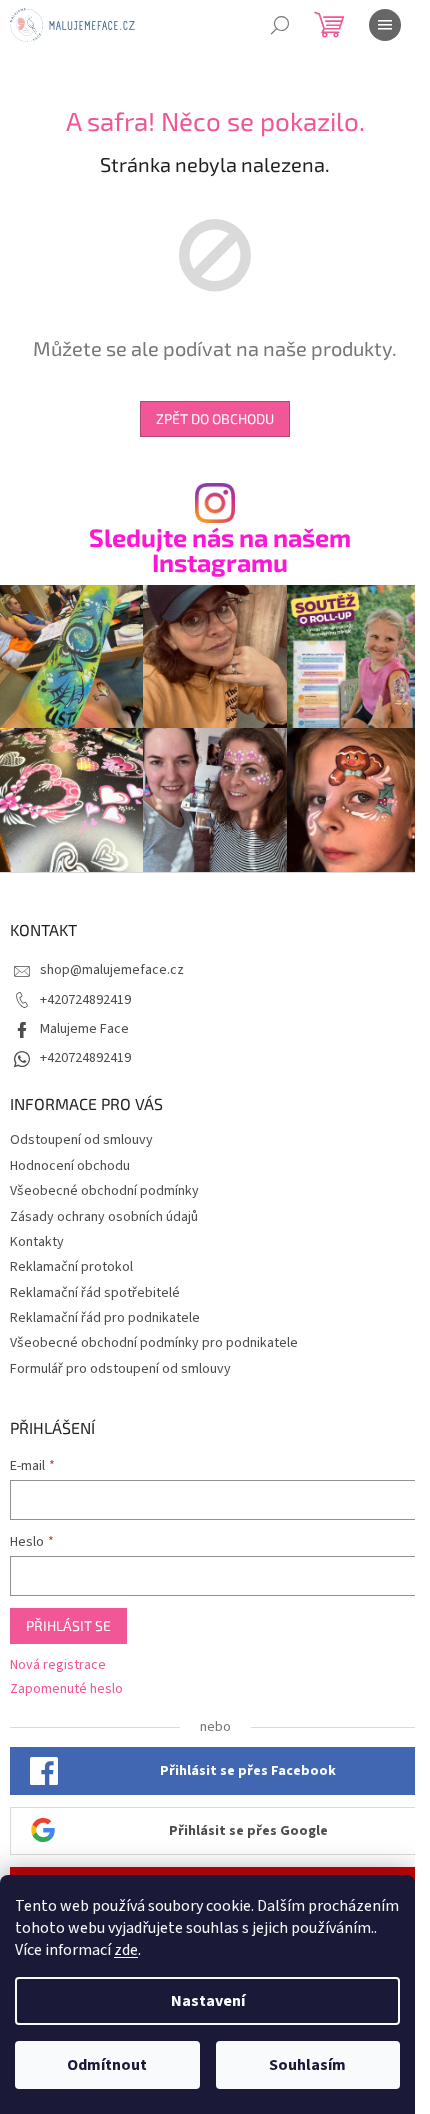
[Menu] (385, 25)
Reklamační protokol (71, 1267)
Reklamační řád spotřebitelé (95, 1293)
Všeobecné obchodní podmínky (104, 1191)
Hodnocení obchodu (70, 1166)
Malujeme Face (84, 1029)
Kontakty (37, 1242)
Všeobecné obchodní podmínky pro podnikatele (154, 1343)
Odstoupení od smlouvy (81, 1140)
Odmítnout (107, 2065)
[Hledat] (280, 25)
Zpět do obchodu (215, 418)
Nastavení (208, 2001)
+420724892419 (85, 1000)
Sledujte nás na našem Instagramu (220, 550)
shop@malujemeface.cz (112, 970)
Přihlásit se (68, 1625)
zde (126, 1950)
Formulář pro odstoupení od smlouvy (120, 1369)
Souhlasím (307, 2065)
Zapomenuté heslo (66, 1689)
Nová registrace (58, 1665)
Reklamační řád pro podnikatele (105, 1318)
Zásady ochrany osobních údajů (104, 1217)
